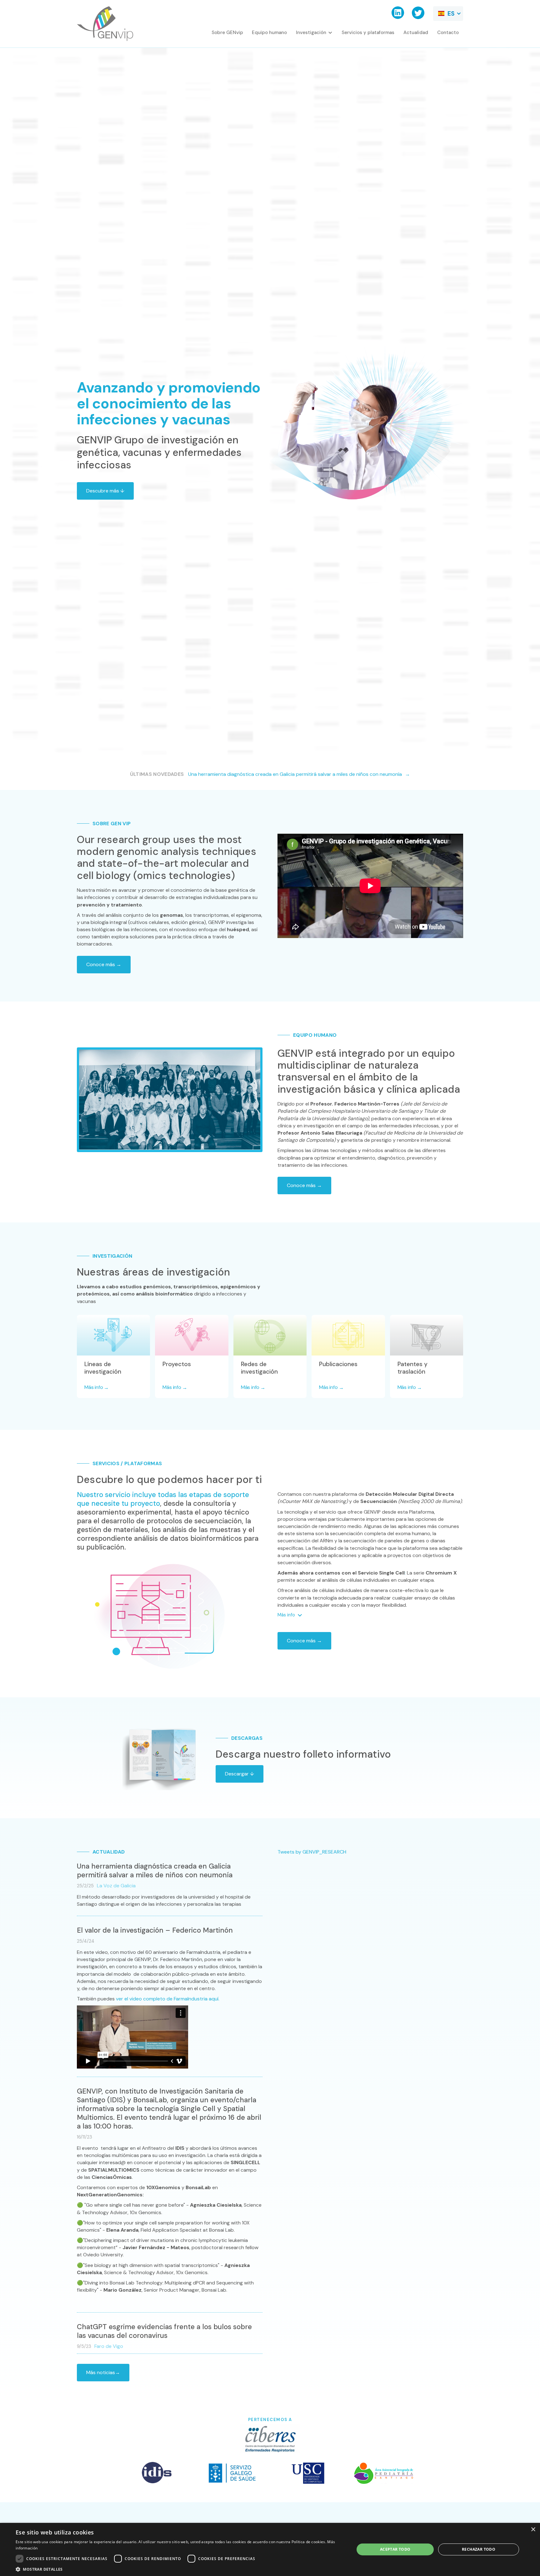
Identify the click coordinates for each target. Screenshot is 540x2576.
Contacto (448, 32)
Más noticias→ (103, 2372)
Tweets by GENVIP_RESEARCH (312, 1852)
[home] (105, 24)
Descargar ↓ (240, 1774)
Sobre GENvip (227, 32)
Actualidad (416, 32)
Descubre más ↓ (105, 491)
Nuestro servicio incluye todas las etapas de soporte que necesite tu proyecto (163, 1499)
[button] (448, 14)
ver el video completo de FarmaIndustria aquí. (168, 1999)
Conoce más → (104, 964)
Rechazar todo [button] (479, 2549)
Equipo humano (269, 32)
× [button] (533, 2530)
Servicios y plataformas (368, 32)
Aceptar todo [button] (395, 2549)
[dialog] (270, 2549)
